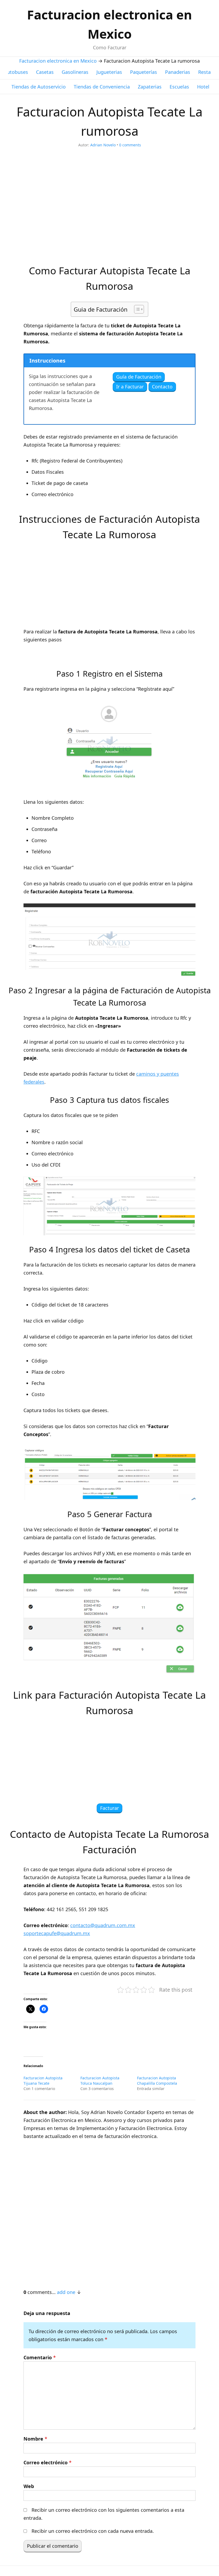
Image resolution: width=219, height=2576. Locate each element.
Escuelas (179, 87)
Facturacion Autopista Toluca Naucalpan (100, 2081)
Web (29, 2486)
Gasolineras (75, 72)
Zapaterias (150, 87)
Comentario (40, 2357)
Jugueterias (109, 72)
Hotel (203, 87)
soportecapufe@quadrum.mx (57, 1933)
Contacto (162, 387)
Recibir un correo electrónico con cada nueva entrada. (93, 2531)
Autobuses (16, 72)
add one (66, 2292)
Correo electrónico (48, 2462)
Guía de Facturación (139, 377)
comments (130, 145)
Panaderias (178, 72)
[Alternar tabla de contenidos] (136, 309)
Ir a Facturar (130, 387)
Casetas (45, 72)
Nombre (35, 2439)
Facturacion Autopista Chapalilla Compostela (157, 2081)
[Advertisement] (109, 210)
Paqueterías (144, 72)
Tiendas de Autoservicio (39, 87)
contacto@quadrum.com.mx (103, 1925)
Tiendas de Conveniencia (102, 87)
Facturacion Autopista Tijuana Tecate (43, 2081)
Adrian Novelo (103, 145)
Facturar (109, 1808)
